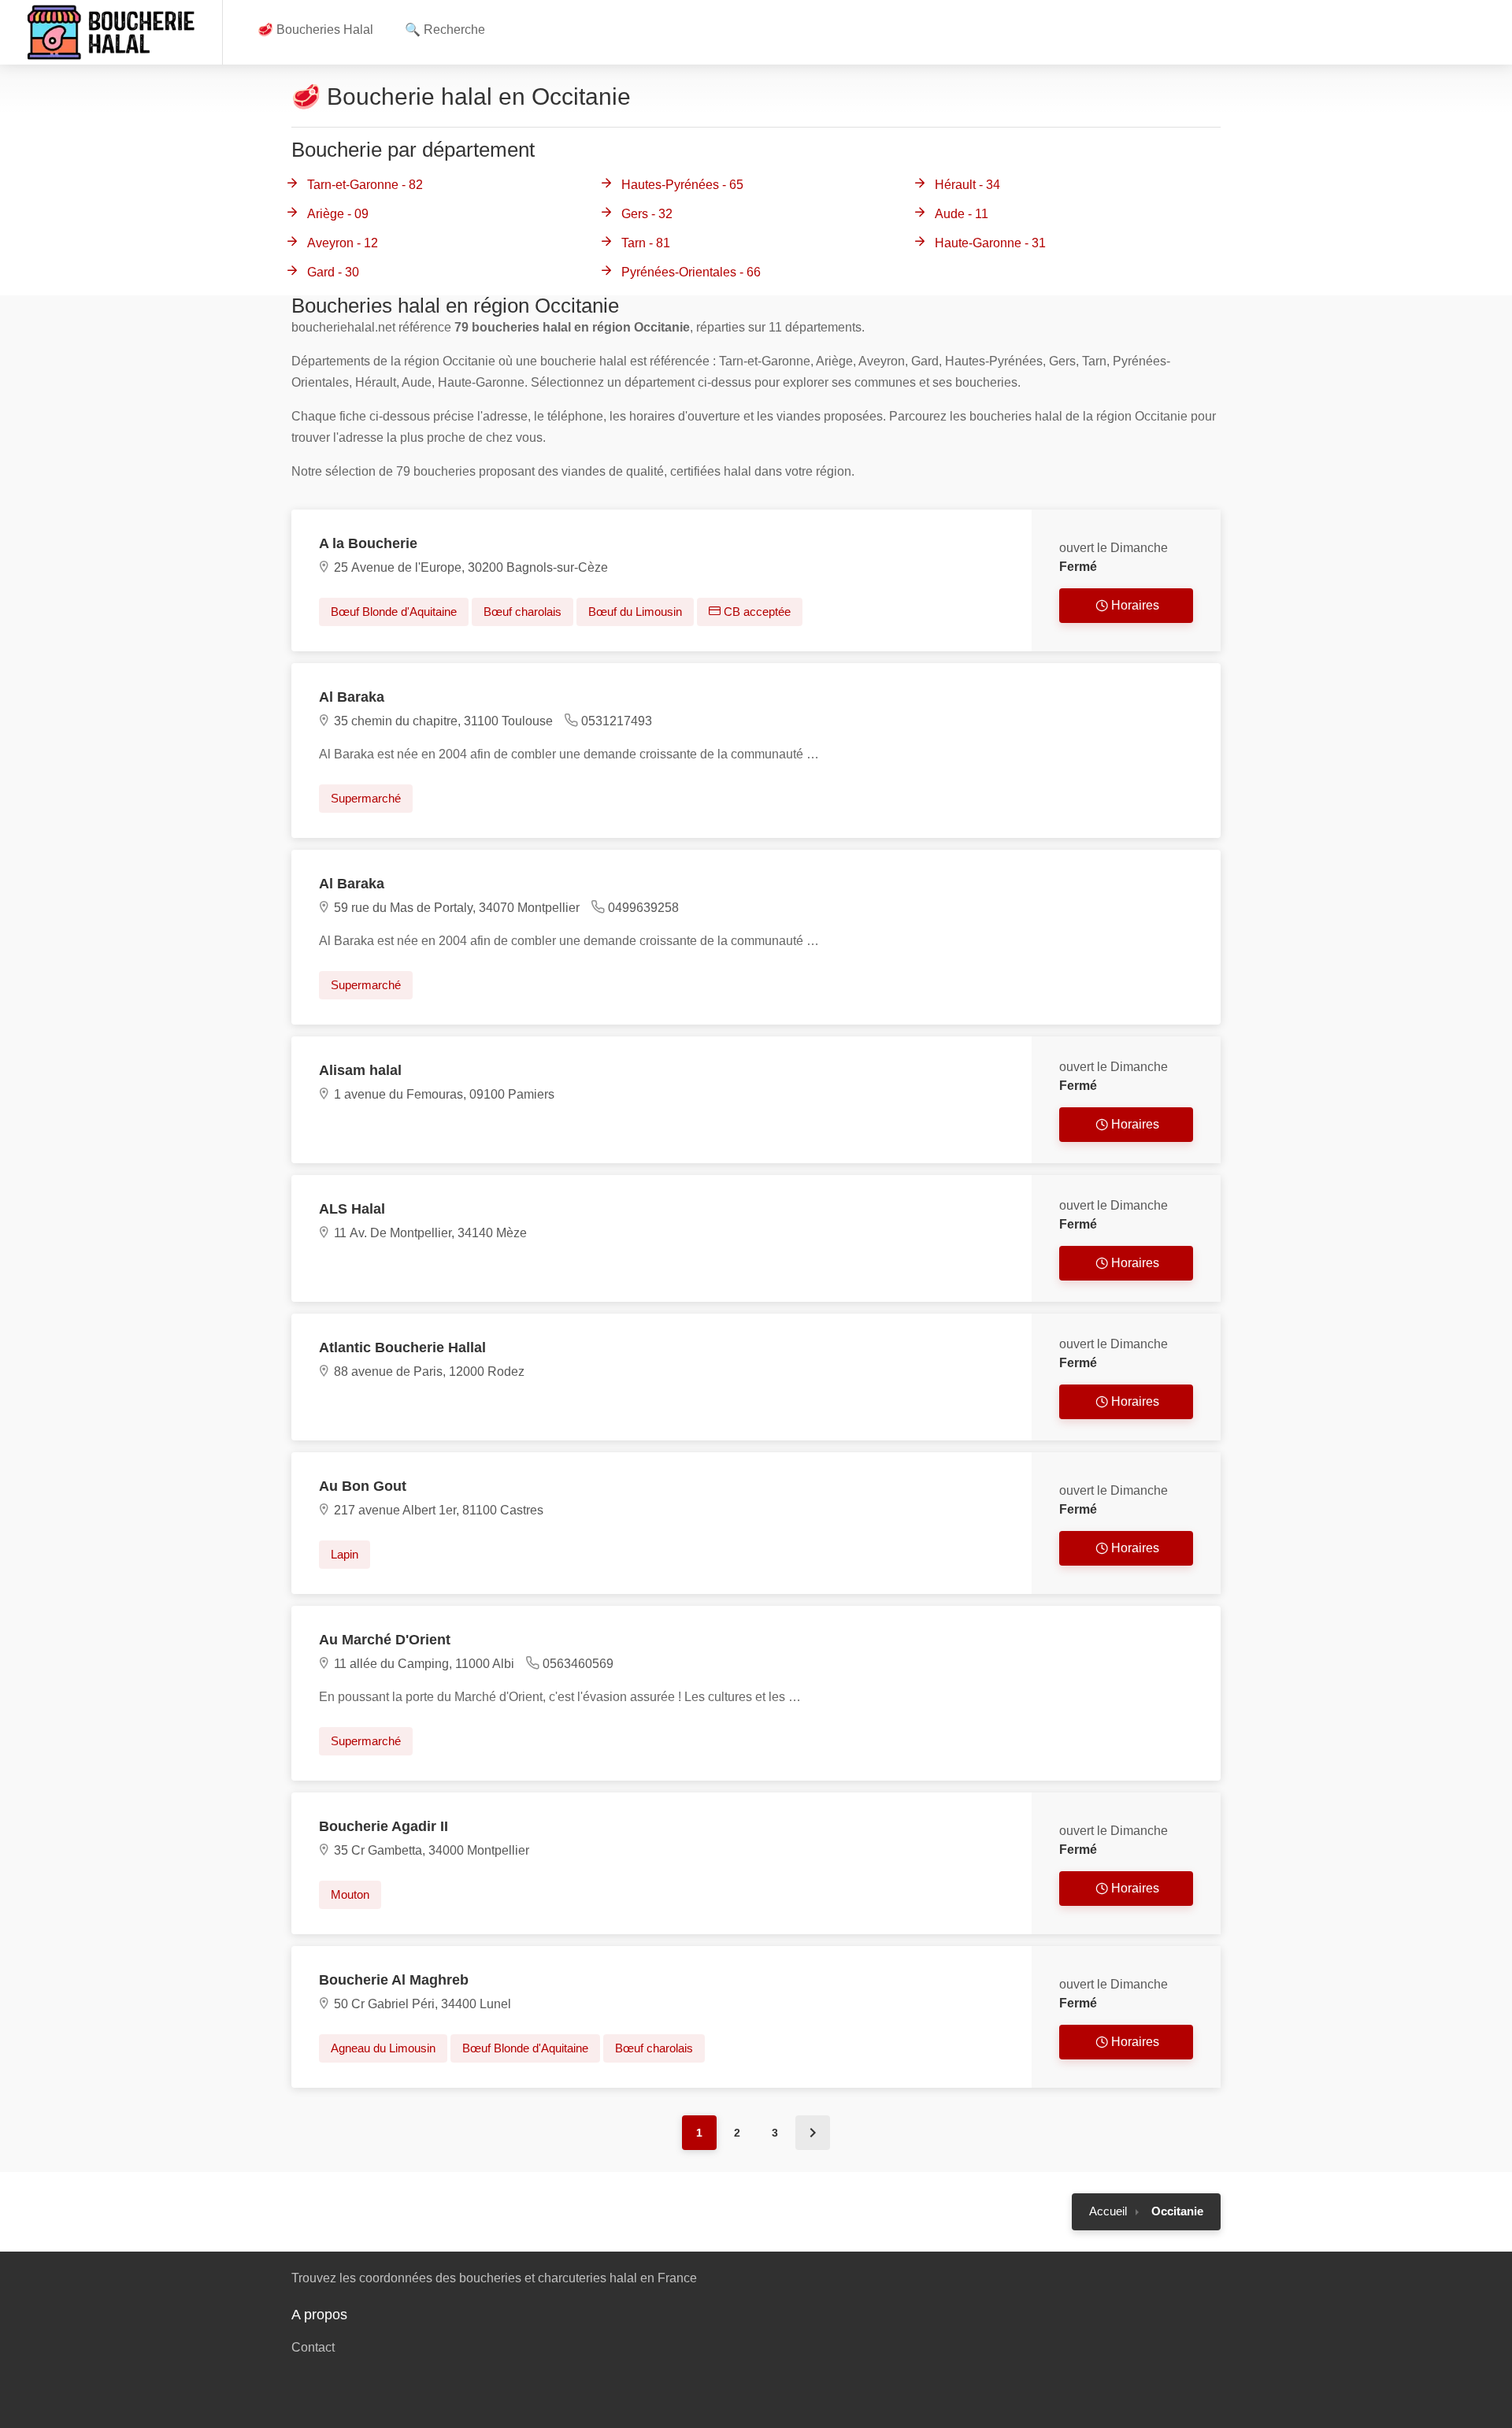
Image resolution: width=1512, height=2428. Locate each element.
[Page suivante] (813, 2133)
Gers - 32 (647, 214)
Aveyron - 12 (343, 243)
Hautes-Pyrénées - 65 (682, 185)
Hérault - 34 (967, 185)
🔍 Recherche (445, 30)
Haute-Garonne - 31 (990, 243)
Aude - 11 (962, 214)
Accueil (1108, 2211)
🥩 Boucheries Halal (315, 30)
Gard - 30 (333, 272)
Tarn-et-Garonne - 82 (365, 185)
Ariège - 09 (338, 214)
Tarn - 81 (646, 243)
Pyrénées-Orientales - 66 (691, 272)
